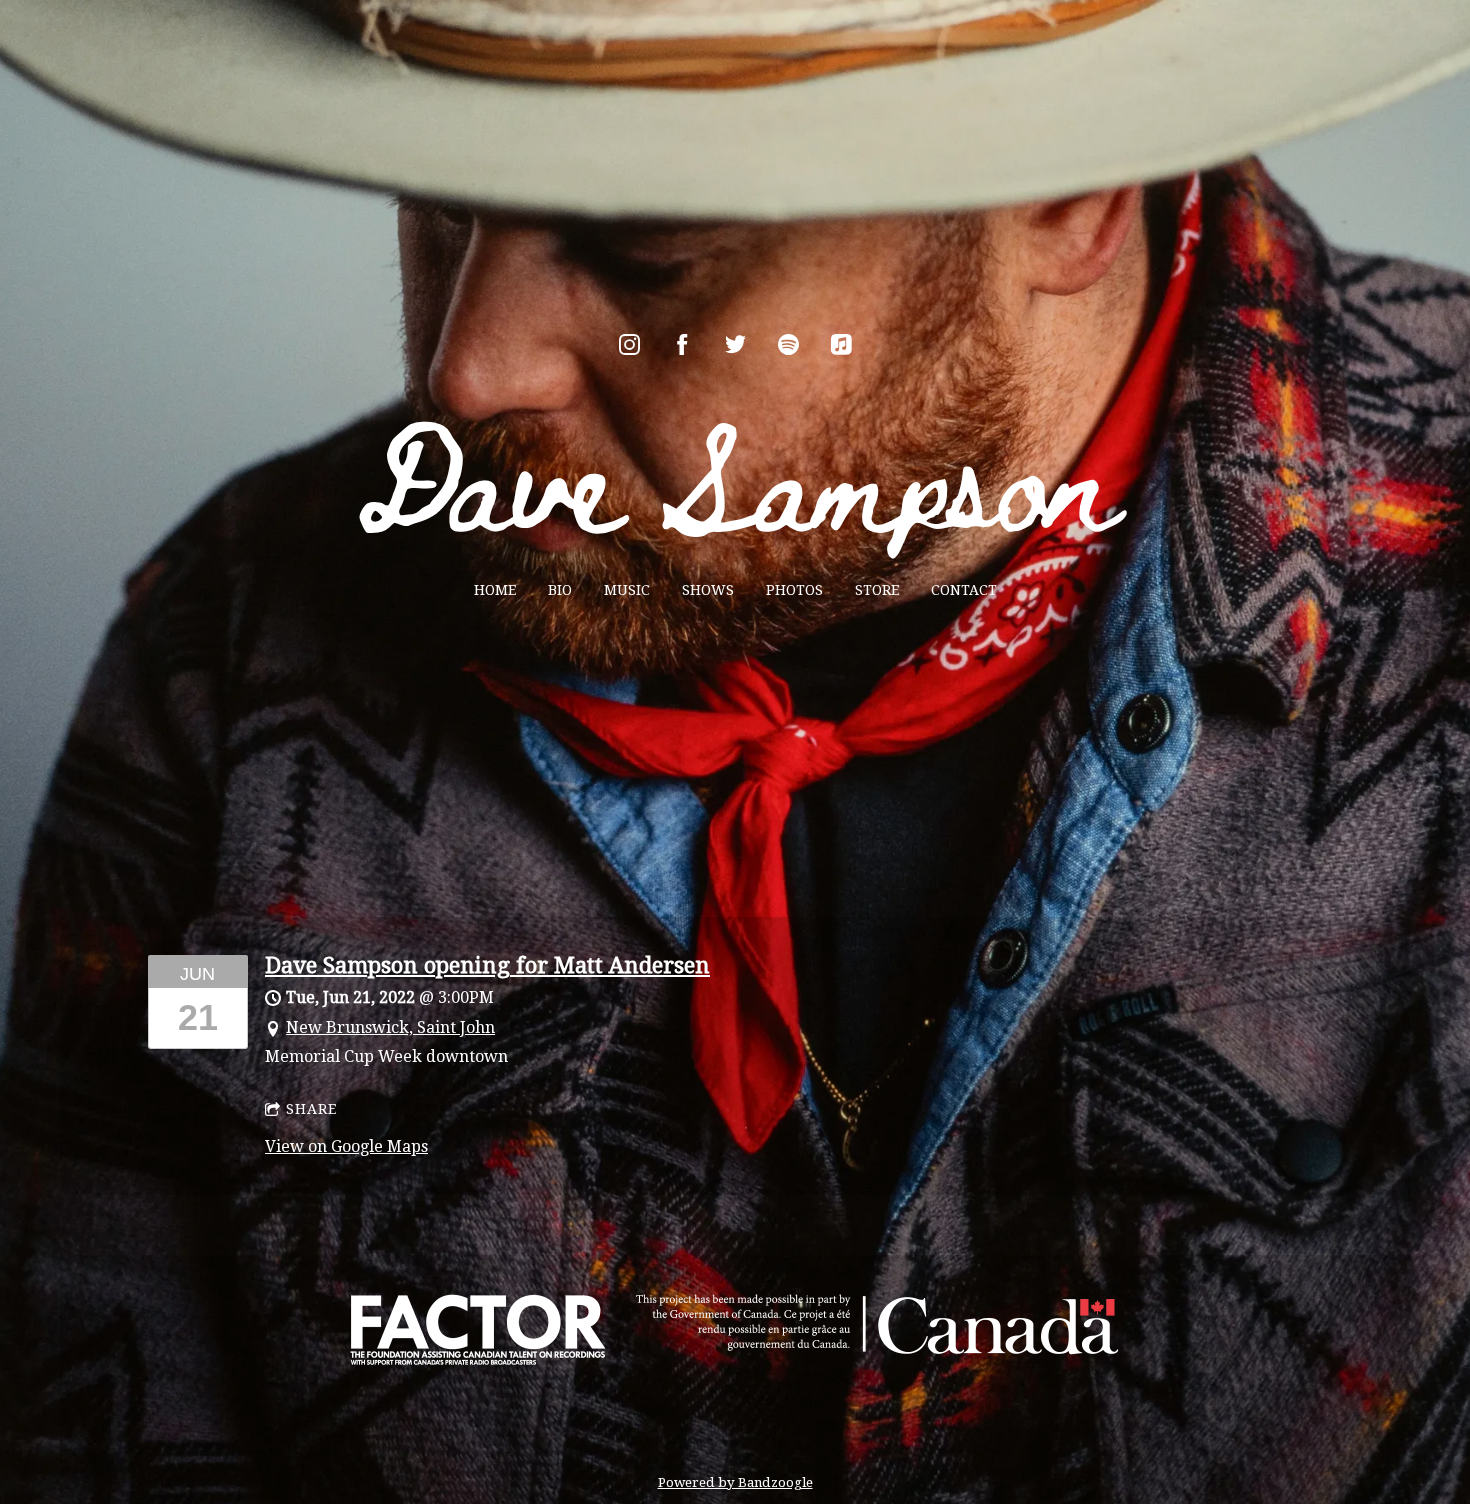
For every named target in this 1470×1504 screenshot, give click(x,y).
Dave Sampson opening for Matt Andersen (487, 965)
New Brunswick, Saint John (390, 1027)
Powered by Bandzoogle (735, 1482)
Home (495, 590)
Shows (708, 590)
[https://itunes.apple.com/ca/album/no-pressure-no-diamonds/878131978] (841, 344)
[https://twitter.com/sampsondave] (735, 344)
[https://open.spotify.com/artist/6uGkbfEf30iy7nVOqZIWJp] (788, 344)
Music (627, 590)
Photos (794, 590)
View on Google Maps (346, 1146)
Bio (560, 590)
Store (877, 590)
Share (311, 1109)
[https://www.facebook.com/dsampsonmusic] (682, 344)
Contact (964, 590)
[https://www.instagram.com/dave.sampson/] (629, 344)
